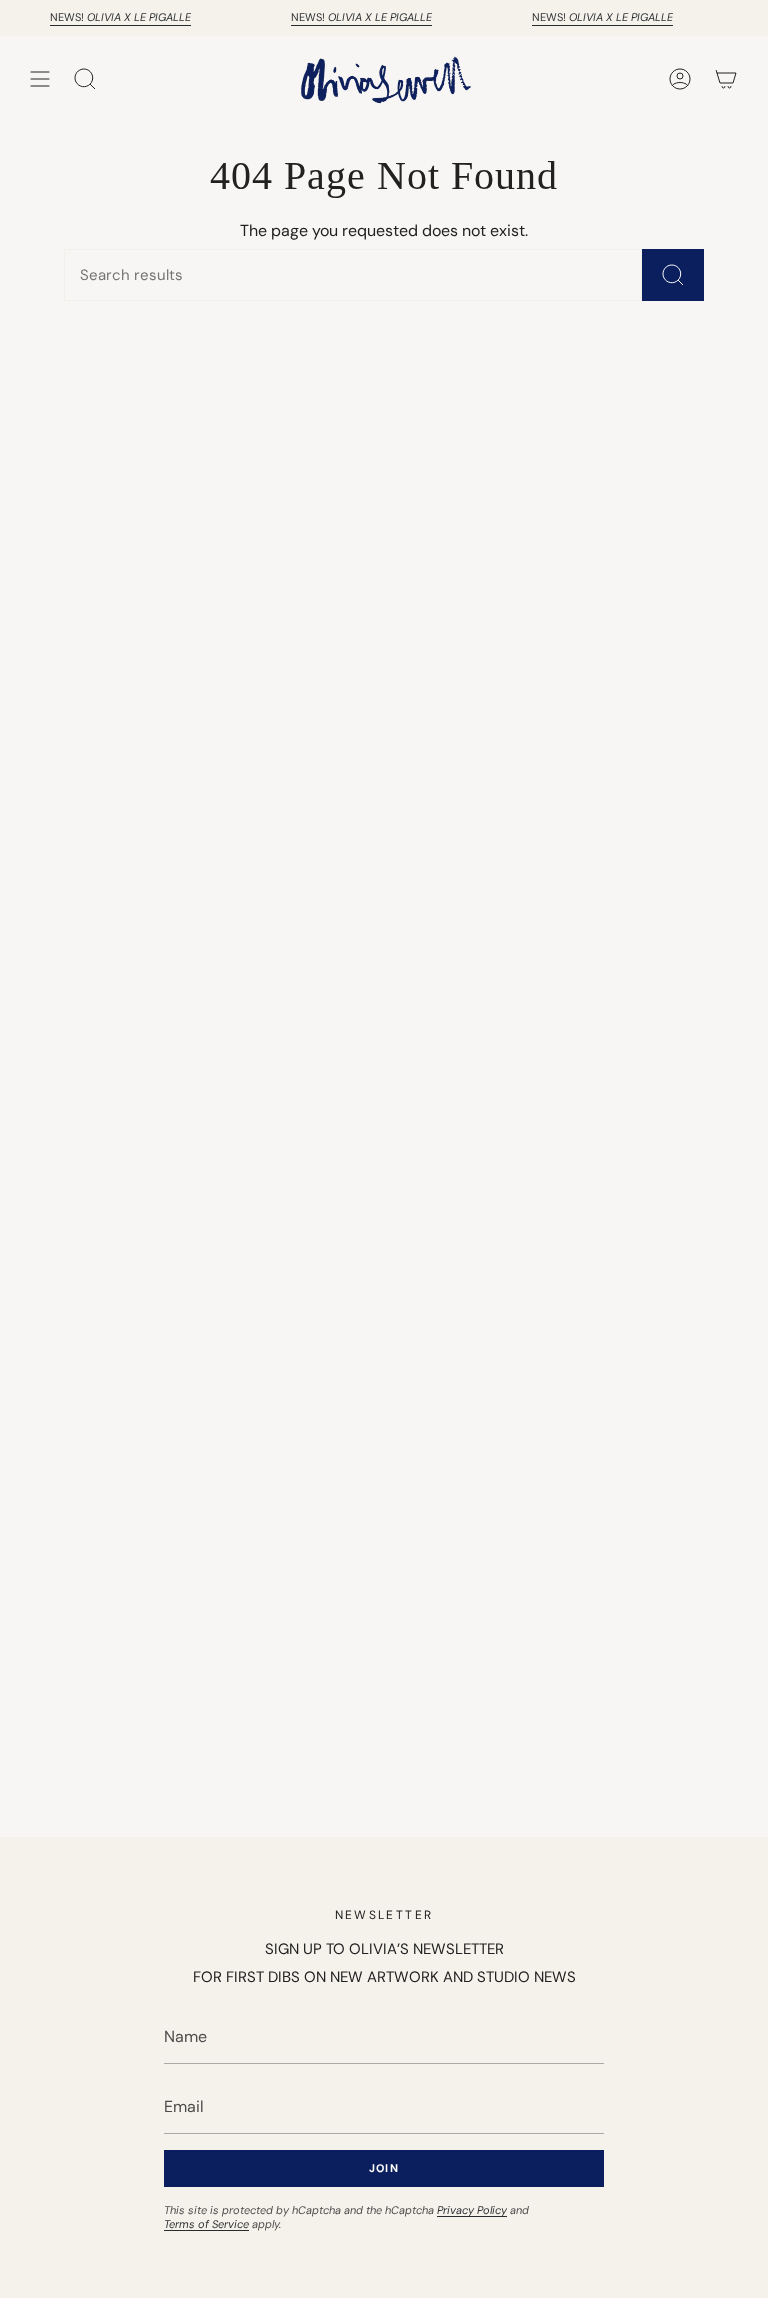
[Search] (673, 275)
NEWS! (113, 17)
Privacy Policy (472, 2210)
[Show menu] (40, 79)
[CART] (726, 79)
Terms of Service (206, 2224)
